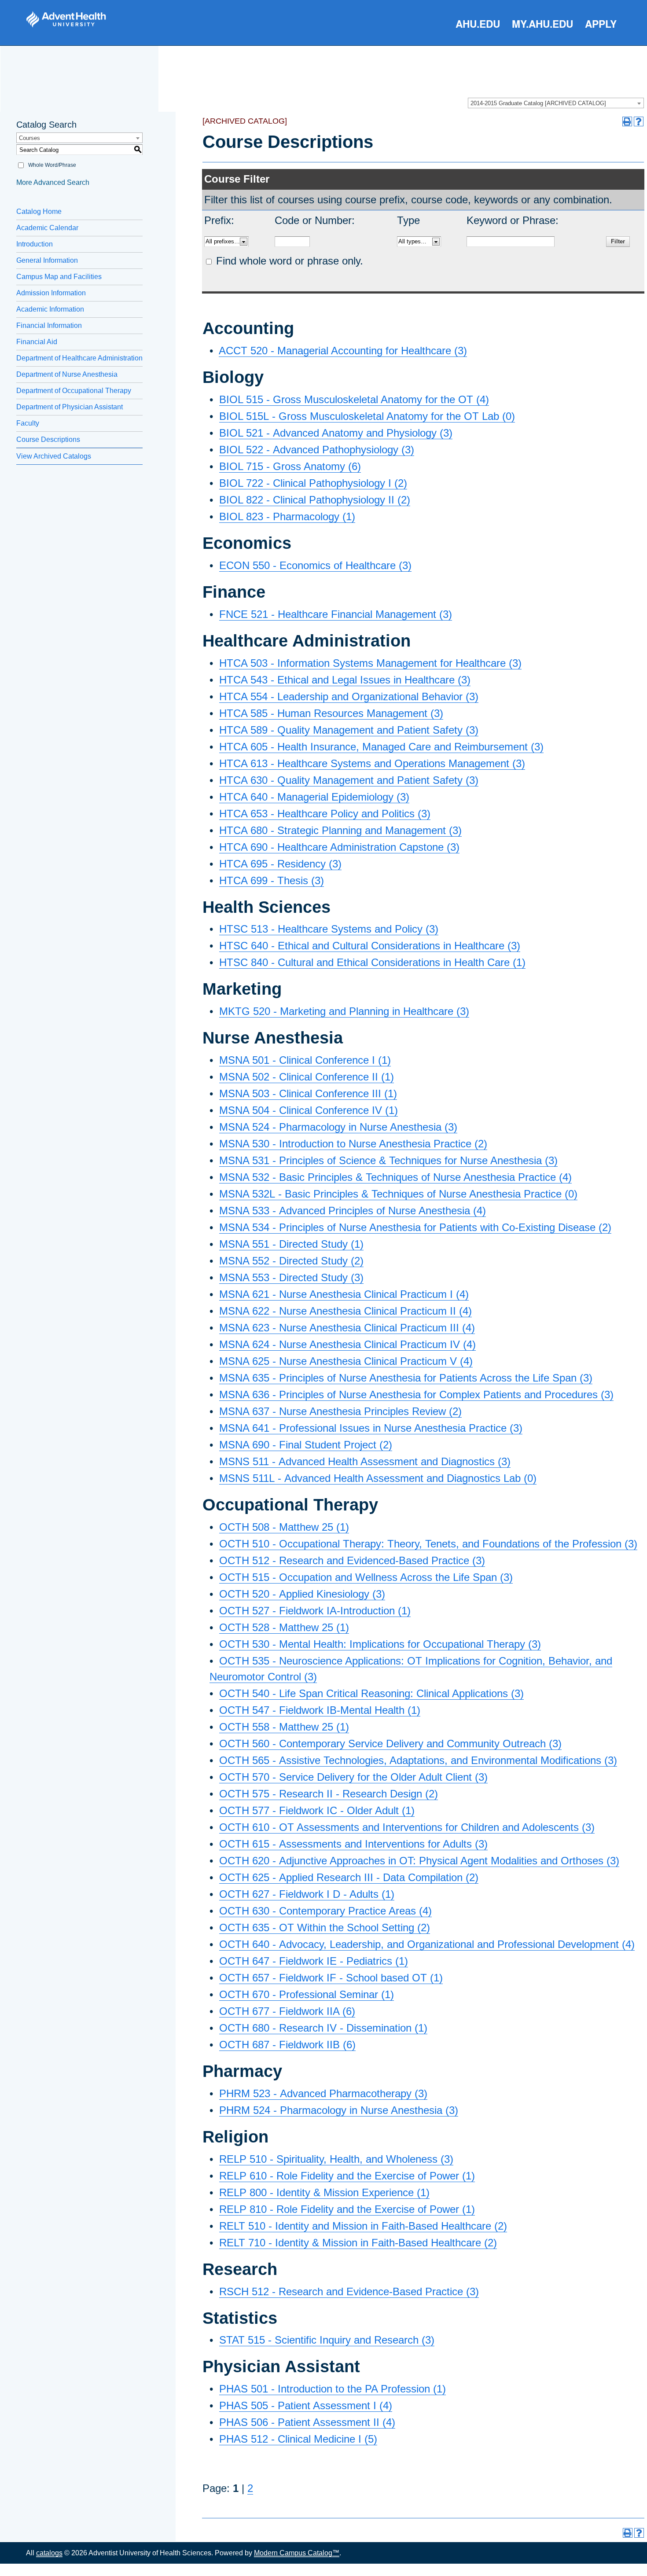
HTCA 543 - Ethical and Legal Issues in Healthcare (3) (345, 680)
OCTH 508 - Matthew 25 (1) (284, 1527)
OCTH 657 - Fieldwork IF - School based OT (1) (331, 1978)
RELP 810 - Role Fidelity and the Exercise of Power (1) (347, 2209)
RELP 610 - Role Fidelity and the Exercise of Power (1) (347, 2176)
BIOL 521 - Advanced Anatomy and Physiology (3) (336, 433)
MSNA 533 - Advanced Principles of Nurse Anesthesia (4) (353, 1211)
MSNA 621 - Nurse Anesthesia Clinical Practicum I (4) (344, 1294)
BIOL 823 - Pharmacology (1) (287, 516)
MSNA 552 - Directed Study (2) (291, 1261)
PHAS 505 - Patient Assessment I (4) (306, 2405)
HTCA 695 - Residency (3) (280, 864)
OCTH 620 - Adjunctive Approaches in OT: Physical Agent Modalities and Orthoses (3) (419, 1861)
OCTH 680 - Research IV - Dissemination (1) (323, 2028)
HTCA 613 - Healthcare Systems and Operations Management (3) (372, 763)
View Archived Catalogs (54, 456)
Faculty (28, 423)
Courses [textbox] (29, 138)
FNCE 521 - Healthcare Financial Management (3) (336, 614)
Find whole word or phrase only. (290, 261)
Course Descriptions (48, 439)
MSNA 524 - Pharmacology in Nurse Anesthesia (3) (338, 1127)
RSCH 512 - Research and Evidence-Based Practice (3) (349, 2291)
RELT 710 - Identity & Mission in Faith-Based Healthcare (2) (358, 2243)
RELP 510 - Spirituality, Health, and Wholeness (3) (336, 2159)
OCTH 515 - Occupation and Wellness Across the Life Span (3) (366, 1577)
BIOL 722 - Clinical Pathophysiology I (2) (313, 483)
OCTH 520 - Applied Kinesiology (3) (302, 1594)
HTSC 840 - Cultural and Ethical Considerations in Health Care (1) (372, 962)
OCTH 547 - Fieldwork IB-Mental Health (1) (320, 1710)
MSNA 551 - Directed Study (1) (291, 1244)
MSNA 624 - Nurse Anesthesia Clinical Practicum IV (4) (347, 1344)
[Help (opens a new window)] (639, 121)
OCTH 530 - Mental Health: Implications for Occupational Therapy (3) (380, 1644)
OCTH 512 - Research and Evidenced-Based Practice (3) (352, 1560)
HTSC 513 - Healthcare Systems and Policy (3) (329, 929)
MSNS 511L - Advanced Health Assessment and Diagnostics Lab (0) (378, 1478)
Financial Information (49, 325)
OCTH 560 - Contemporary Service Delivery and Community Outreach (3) (390, 1744)
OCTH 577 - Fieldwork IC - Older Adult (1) (317, 1810)
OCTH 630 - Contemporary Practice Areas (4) (325, 1911)
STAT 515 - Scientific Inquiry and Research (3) (327, 2340)
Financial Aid (37, 342)
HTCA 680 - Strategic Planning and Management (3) (340, 830)
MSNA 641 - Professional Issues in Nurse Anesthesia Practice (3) (371, 1428)
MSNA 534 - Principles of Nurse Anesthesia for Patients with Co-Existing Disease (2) (415, 1227)
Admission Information (51, 293)
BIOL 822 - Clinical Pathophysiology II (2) (315, 500)
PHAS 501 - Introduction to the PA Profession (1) (333, 2389)
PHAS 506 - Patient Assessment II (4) (307, 2422)
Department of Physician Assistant (70, 407)
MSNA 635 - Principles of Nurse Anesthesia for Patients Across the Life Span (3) (406, 1378)
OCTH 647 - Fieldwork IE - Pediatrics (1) (314, 1961)
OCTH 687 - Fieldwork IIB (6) (287, 2045)
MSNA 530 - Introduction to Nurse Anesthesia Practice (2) (353, 1144)
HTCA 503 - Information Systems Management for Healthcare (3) (370, 663)
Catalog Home (39, 211)
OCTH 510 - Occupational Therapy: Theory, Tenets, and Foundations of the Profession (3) (428, 1544)
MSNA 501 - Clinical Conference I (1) (305, 1060)
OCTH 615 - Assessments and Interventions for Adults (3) (353, 1844)
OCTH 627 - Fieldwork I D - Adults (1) (307, 1894)
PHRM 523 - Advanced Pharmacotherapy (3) (323, 2093)
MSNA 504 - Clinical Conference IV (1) (309, 1110)
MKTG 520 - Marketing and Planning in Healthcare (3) (344, 1011)
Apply (601, 24)
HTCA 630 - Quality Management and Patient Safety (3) (349, 780)
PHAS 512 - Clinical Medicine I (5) (298, 2439)
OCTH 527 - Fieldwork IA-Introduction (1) (315, 1611)
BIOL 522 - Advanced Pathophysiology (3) (317, 450)
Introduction (35, 244)
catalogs (49, 2553)
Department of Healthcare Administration (79, 358)
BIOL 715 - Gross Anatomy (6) (290, 466)
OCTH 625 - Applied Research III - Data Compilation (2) (349, 1877)
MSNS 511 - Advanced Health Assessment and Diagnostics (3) (365, 1461)
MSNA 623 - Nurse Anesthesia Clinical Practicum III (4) (347, 1328)
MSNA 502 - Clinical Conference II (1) (307, 1077)
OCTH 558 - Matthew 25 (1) (284, 1727)
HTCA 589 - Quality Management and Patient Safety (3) (349, 730)
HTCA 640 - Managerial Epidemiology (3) (314, 797)
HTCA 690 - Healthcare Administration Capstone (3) (339, 847)
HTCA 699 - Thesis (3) (272, 880)
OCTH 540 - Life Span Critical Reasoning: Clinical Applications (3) (371, 1693)
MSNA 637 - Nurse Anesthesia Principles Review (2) (340, 1411)
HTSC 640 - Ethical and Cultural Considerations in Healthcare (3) (370, 946)
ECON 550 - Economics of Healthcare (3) (315, 565)
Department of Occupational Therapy (74, 391)
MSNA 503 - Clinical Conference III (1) (308, 1093)
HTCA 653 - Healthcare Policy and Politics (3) (325, 814)
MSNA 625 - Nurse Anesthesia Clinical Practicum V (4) (346, 1361)
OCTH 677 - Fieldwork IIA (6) (287, 2011)
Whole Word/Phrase (52, 165)
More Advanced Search (53, 182)
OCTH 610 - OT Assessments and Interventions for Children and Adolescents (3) (407, 1827)
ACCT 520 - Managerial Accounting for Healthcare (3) (343, 351)
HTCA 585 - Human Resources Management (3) (331, 713)
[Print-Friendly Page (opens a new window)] (627, 121)
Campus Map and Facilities (59, 277)
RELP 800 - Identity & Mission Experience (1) (324, 2192)
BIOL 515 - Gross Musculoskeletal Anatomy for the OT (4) (354, 399)
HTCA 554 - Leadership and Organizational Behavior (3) (349, 696)
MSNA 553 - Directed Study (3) (291, 1277)
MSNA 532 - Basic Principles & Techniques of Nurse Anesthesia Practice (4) (395, 1177)
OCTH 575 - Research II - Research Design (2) (329, 1794)
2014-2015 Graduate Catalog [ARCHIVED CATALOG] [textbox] (538, 103)
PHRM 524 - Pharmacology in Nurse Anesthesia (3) (339, 2110)
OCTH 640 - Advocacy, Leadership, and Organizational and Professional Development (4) (427, 1944)
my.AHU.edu (542, 24)
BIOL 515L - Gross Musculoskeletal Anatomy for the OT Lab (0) (367, 416)
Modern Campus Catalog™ (297, 2553)
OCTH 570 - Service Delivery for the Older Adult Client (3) (353, 1777)
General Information (47, 260)
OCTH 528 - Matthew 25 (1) (284, 1627)
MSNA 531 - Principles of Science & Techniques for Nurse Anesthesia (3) (388, 1160)
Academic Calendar (47, 228)
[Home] (66, 19)
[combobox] (556, 103)
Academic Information (50, 309)
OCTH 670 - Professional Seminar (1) (307, 1994)
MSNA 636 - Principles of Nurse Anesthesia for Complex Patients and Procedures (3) (416, 1395)
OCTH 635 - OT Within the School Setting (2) (325, 1927)
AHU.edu (478, 24)
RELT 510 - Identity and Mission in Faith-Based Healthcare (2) (363, 2226)
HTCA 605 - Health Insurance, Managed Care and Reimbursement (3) (381, 747)
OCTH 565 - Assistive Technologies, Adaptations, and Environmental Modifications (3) (418, 1760)
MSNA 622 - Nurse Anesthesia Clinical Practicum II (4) (346, 1311)
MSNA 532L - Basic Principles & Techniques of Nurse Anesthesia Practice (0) (398, 1194)
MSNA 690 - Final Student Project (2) (306, 1445)
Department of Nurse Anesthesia (67, 374)
